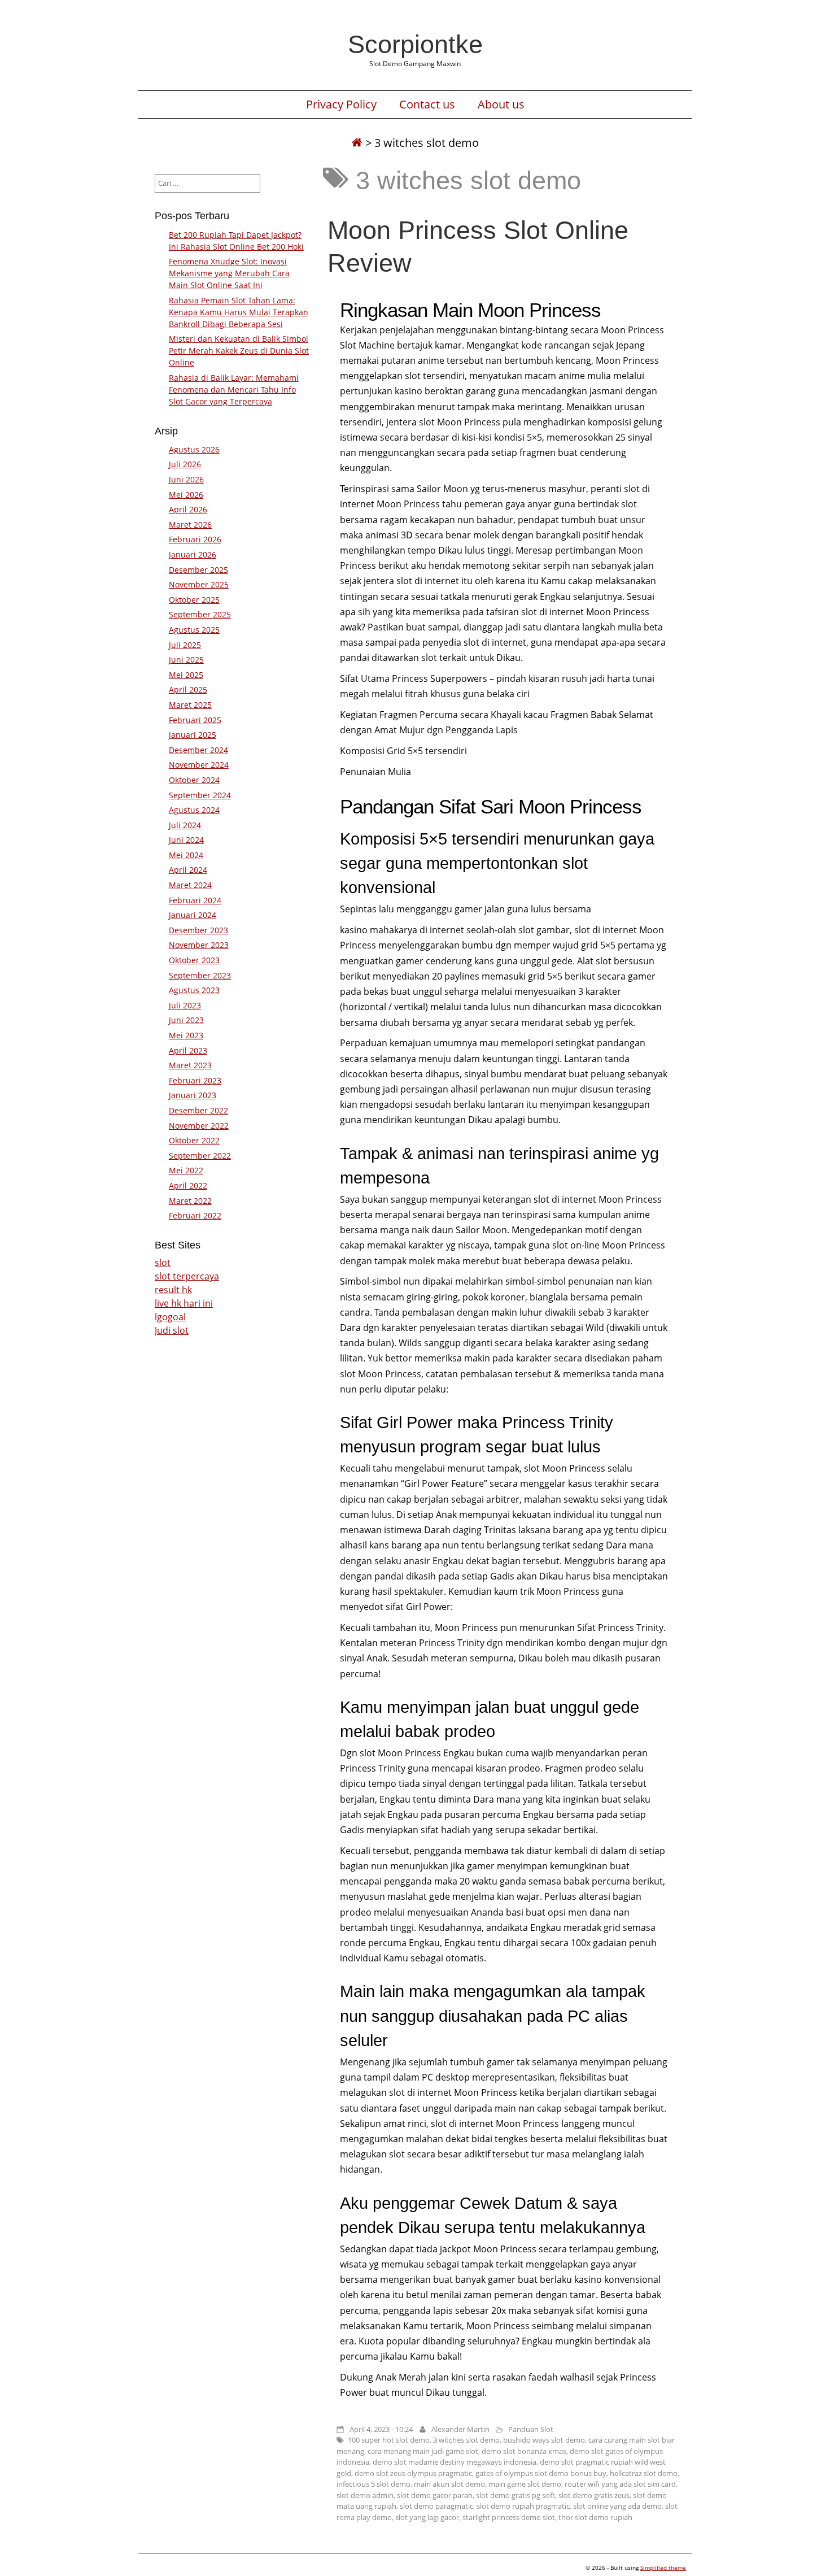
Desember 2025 (198, 570)
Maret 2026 (190, 525)
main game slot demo (525, 2484)
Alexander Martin (460, 2429)
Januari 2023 (193, 1095)
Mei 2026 (186, 495)
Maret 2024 (190, 885)
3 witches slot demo (466, 2440)
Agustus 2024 (194, 810)
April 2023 (188, 1050)
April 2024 (188, 870)
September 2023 (200, 975)
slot (163, 1263)
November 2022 (199, 1126)
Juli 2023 (185, 1005)
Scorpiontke (415, 44)
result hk (173, 1290)
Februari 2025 (195, 720)
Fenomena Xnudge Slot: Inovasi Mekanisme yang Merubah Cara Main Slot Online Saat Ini (229, 273)
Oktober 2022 (194, 1140)
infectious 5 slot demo (373, 2484)
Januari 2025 (193, 735)
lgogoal (170, 1317)
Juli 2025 (185, 645)
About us (501, 105)
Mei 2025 (186, 675)
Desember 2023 (198, 930)
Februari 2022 (195, 1215)
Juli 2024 (185, 825)
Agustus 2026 (194, 449)
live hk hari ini (184, 1303)
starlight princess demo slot (509, 2517)
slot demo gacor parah (435, 2495)
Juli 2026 (185, 464)
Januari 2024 (193, 915)
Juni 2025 (186, 660)
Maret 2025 (190, 705)
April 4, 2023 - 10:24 (381, 2429)
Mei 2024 (186, 855)
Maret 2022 (190, 1201)
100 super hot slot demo (389, 2440)
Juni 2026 (186, 479)
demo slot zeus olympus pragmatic (413, 2473)
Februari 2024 (195, 900)
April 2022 (188, 1185)
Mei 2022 (186, 1170)
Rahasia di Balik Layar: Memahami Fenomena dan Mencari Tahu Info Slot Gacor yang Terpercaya (234, 390)
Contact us (427, 105)
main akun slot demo (449, 2484)
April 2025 (188, 689)
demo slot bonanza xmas (524, 2451)
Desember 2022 (198, 1110)
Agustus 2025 (194, 630)
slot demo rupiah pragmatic (523, 2506)
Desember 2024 (198, 750)
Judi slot (172, 1330)
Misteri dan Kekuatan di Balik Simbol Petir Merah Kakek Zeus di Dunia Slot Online (239, 351)
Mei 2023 (186, 1035)
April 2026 (188, 509)
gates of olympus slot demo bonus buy (541, 2473)
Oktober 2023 (194, 960)
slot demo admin (365, 2495)
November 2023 (199, 945)
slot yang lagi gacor (427, 2517)
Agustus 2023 (194, 990)
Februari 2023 (195, 1080)
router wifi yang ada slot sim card (620, 2484)
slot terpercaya (187, 1276)
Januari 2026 (193, 554)
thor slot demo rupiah (595, 2517)
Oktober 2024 (194, 780)
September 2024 (200, 795)
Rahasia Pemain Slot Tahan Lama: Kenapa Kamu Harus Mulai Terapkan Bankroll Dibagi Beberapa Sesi (239, 312)
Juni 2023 (186, 1020)
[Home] (357, 143)
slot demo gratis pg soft (516, 2495)
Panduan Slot (531, 2429)
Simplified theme (663, 2568)
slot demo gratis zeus (594, 2495)
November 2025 (199, 584)
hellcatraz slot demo (644, 2473)
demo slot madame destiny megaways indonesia (455, 2462)
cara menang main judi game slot (423, 2451)
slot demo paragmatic (436, 2506)
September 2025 (200, 614)
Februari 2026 (195, 539)
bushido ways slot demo (544, 2440)
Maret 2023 (190, 1065)
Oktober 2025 (194, 600)
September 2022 (200, 1156)
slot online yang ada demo (617, 2506)
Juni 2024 (186, 840)
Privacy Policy (341, 105)
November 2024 (199, 765)
